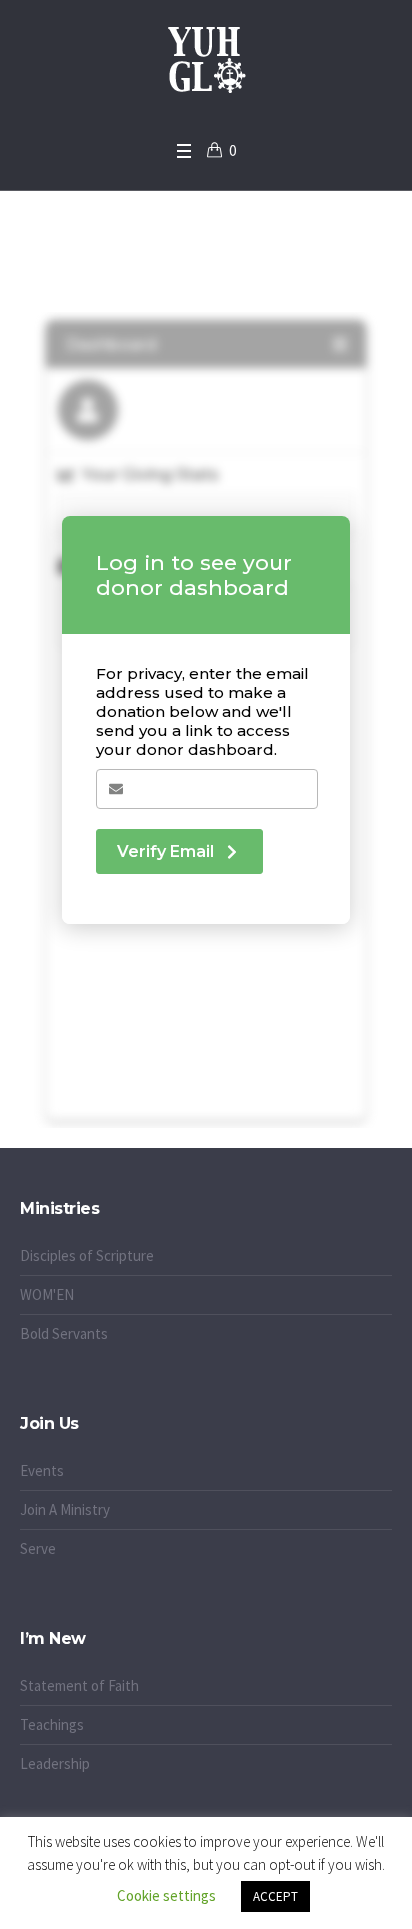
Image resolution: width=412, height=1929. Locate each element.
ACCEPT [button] (275, 1896)
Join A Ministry (65, 1509)
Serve (38, 1548)
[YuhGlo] (206, 65)
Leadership (55, 1763)
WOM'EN (47, 1294)
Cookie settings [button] (166, 1895)
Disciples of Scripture (87, 1255)
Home (148, 280)
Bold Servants (64, 1333)
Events (42, 1470)
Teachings (52, 1724)
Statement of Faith (79, 1685)
